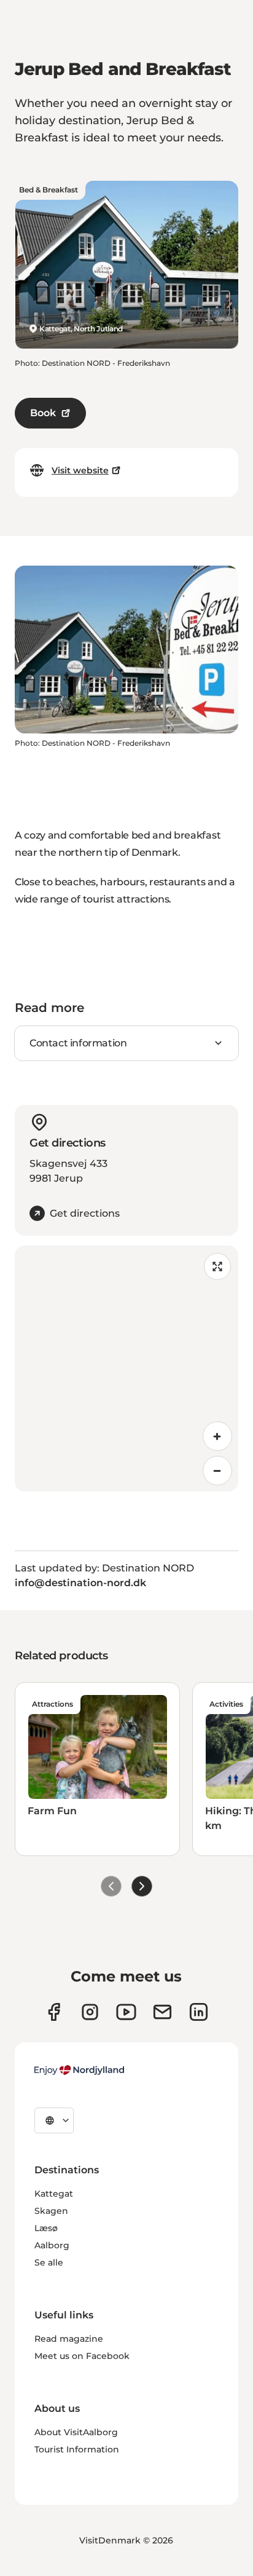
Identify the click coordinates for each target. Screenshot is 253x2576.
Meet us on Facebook (82, 2356)
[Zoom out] (217, 1471)
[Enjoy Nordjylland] (79, 2070)
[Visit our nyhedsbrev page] (162, 2012)
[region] (126, 1369)
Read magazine (69, 2339)
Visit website (80, 470)
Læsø (46, 2228)
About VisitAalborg (76, 2432)
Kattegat (54, 2194)
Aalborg (52, 2245)
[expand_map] (217, 1266)
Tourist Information (77, 2449)
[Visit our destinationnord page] (199, 2012)
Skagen (51, 2211)
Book (43, 413)
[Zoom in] (217, 1436)
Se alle (49, 2262)
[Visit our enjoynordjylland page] (54, 2012)
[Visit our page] (90, 2012)
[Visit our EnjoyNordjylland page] (126, 2012)
